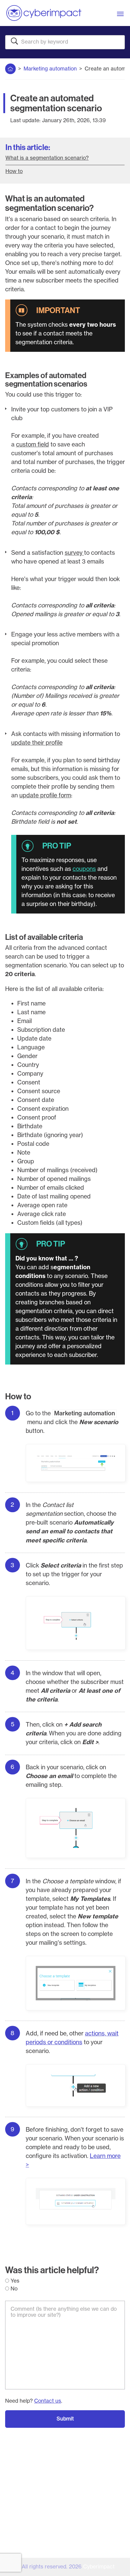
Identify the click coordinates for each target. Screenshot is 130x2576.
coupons (84, 869)
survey (74, 553)
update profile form (45, 795)
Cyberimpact (99, 2567)
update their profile (37, 743)
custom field (32, 444)
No (13, 2289)
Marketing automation (50, 69)
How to (14, 171)
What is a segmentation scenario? (47, 158)
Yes (14, 2281)
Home (10, 67)
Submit (65, 2419)
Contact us (48, 2401)
